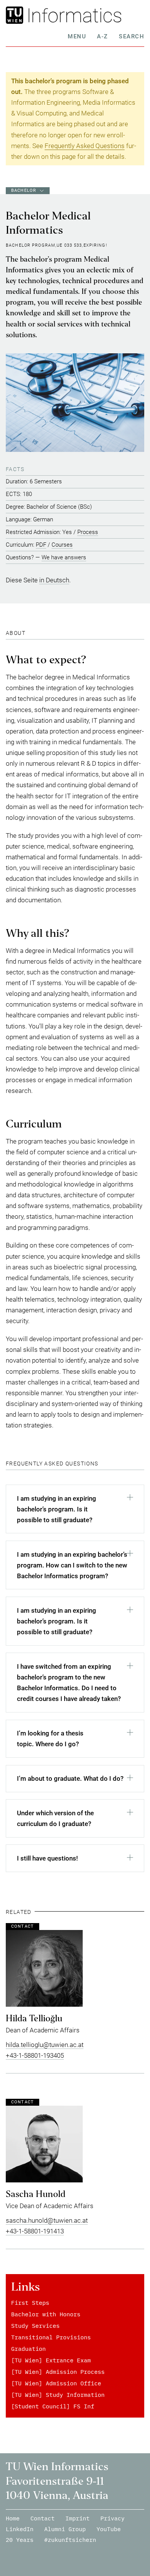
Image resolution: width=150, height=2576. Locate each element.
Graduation (28, 2349)
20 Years (20, 2540)
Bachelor (24, 190)
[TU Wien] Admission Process (58, 2372)
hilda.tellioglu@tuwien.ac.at (45, 2045)
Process (88, 532)
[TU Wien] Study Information (58, 2395)
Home (13, 2518)
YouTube (109, 2529)
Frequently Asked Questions (85, 146)
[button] (75, 1511)
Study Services (35, 2326)
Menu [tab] (77, 36)
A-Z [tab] (102, 36)
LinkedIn (20, 2529)
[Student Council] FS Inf (53, 2406)
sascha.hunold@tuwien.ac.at (47, 2220)
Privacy (112, 2518)
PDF (41, 545)
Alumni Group (65, 2529)
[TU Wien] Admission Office (56, 2383)
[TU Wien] (17, 15)
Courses (62, 545)
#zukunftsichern (70, 2540)
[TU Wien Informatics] (87, 15)
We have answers (64, 557)
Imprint (77, 2518)
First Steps (30, 2303)
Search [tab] (132, 36)
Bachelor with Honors (46, 2314)
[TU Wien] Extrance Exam (51, 2360)
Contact (42, 2518)
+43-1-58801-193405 (35, 2055)
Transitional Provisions (51, 2337)
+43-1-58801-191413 (35, 2231)
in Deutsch (54, 580)
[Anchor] (28, 633)
